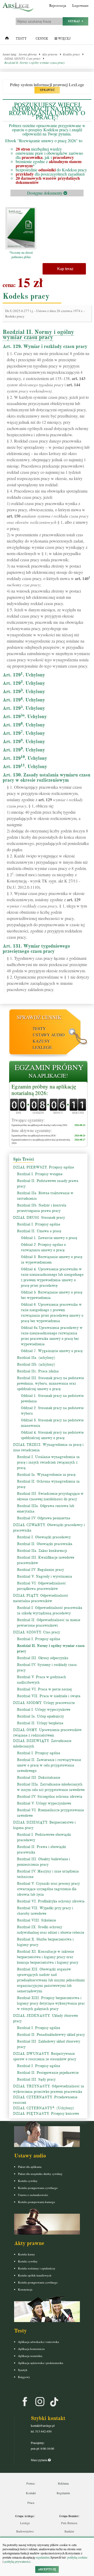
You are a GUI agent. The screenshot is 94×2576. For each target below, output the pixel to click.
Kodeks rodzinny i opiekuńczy (37, 2268)
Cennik (42, 39)
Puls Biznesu (69, 2523)
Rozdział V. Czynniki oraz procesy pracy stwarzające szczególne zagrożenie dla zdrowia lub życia (48, 1889)
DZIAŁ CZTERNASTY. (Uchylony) (44, 2108)
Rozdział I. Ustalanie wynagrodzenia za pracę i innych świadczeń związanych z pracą (48, 1462)
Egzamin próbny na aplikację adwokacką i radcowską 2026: (40, 1125)
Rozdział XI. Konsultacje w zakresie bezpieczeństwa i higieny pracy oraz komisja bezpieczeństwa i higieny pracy (48, 1957)
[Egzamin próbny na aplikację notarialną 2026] (48, 1072)
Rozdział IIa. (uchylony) (36, 1358)
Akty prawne (50, 54)
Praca (31, 2503)
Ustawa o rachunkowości (33, 2195)
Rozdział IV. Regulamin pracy (40, 1570)
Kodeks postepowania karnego (37, 2202)
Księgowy (24, 2377)
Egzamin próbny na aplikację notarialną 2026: (44, 1090)
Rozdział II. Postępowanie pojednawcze (48, 2073)
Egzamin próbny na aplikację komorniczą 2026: (34, 1135)
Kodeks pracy (71, 54)
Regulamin (63, 2493)
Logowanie (80, 6)
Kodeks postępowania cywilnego (38, 2188)
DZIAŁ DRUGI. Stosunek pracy (39, 1218)
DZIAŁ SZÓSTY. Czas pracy (22, 58)
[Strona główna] (7, 39)
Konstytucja (25, 2289)
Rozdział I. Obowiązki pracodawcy (44, 1537)
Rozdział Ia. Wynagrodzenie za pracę (46, 1475)
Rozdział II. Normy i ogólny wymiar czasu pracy (35, 63)
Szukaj (75, 21)
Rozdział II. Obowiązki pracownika (45, 1544)
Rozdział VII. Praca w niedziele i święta (49, 1696)
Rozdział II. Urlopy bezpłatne (40, 1723)
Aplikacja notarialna (30, 2356)
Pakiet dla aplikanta (30, 2167)
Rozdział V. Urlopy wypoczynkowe (44, 1803)
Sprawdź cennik (39, 1017)
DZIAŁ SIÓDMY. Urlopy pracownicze (44, 1703)
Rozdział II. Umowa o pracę (39, 1231)
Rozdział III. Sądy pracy (36, 2079)
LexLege (42, 1047)
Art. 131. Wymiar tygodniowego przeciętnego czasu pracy (36, 949)
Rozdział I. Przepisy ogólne (39, 1224)
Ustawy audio (49, 1035)
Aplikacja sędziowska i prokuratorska (41, 2363)
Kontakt (31, 2493)
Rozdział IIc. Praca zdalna (38, 1371)
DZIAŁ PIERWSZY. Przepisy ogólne (43, 1167)
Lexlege (25, 2523)
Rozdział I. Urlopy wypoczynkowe (44, 1710)
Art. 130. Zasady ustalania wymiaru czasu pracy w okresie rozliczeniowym (46, 777)
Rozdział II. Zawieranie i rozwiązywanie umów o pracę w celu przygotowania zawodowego (49, 1765)
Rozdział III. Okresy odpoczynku (43, 1658)
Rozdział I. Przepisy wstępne (40, 1174)
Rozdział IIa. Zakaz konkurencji (42, 1551)
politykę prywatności (17, 2561)
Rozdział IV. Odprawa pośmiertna (44, 1518)
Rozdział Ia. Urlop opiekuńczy (40, 1716)
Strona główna (28, 54)
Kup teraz (64, 269)
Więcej (64, 39)
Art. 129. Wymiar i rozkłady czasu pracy (45, 346)
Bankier (69, 2531)
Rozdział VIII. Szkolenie (36, 1920)
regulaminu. (43, 2557)
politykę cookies (77, 2557)
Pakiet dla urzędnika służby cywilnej (40, 2174)
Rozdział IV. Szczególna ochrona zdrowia (50, 1797)
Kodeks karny (27, 2254)
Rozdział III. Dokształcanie (39, 1778)
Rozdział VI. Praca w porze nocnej (44, 1689)
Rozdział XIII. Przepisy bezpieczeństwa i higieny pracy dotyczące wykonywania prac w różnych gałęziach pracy (51, 2003)
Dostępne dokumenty (45, 193)
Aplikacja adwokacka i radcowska (39, 2342)
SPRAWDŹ (47, 90)
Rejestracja (58, 6)
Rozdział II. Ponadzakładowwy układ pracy (51, 2035)
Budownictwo (25, 2531)
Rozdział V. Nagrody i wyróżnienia (45, 1576)
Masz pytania (39, 2460)
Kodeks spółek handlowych (35, 2275)
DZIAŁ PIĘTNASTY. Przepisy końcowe (46, 2114)
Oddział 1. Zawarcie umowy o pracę (49, 1238)
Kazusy (41, 1041)
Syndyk (23, 2370)
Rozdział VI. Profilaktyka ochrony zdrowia (51, 1901)
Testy (21, 39)
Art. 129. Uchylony (24, 675)
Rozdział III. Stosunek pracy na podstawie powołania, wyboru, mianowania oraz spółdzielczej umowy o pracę (50, 1383)
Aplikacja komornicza (31, 2349)
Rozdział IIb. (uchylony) (36, 1364)
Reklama (63, 2483)
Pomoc (31, 2483)
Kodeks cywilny (28, 2181)
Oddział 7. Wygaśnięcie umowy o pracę (52, 1351)
